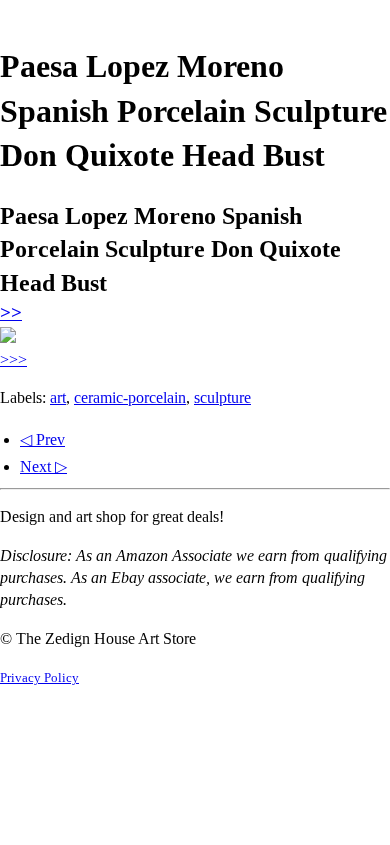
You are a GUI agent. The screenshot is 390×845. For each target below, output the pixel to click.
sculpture (222, 397)
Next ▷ (43, 466)
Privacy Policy (39, 678)
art (58, 397)
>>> (13, 359)
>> (11, 312)
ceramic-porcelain (130, 397)
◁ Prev (42, 439)
